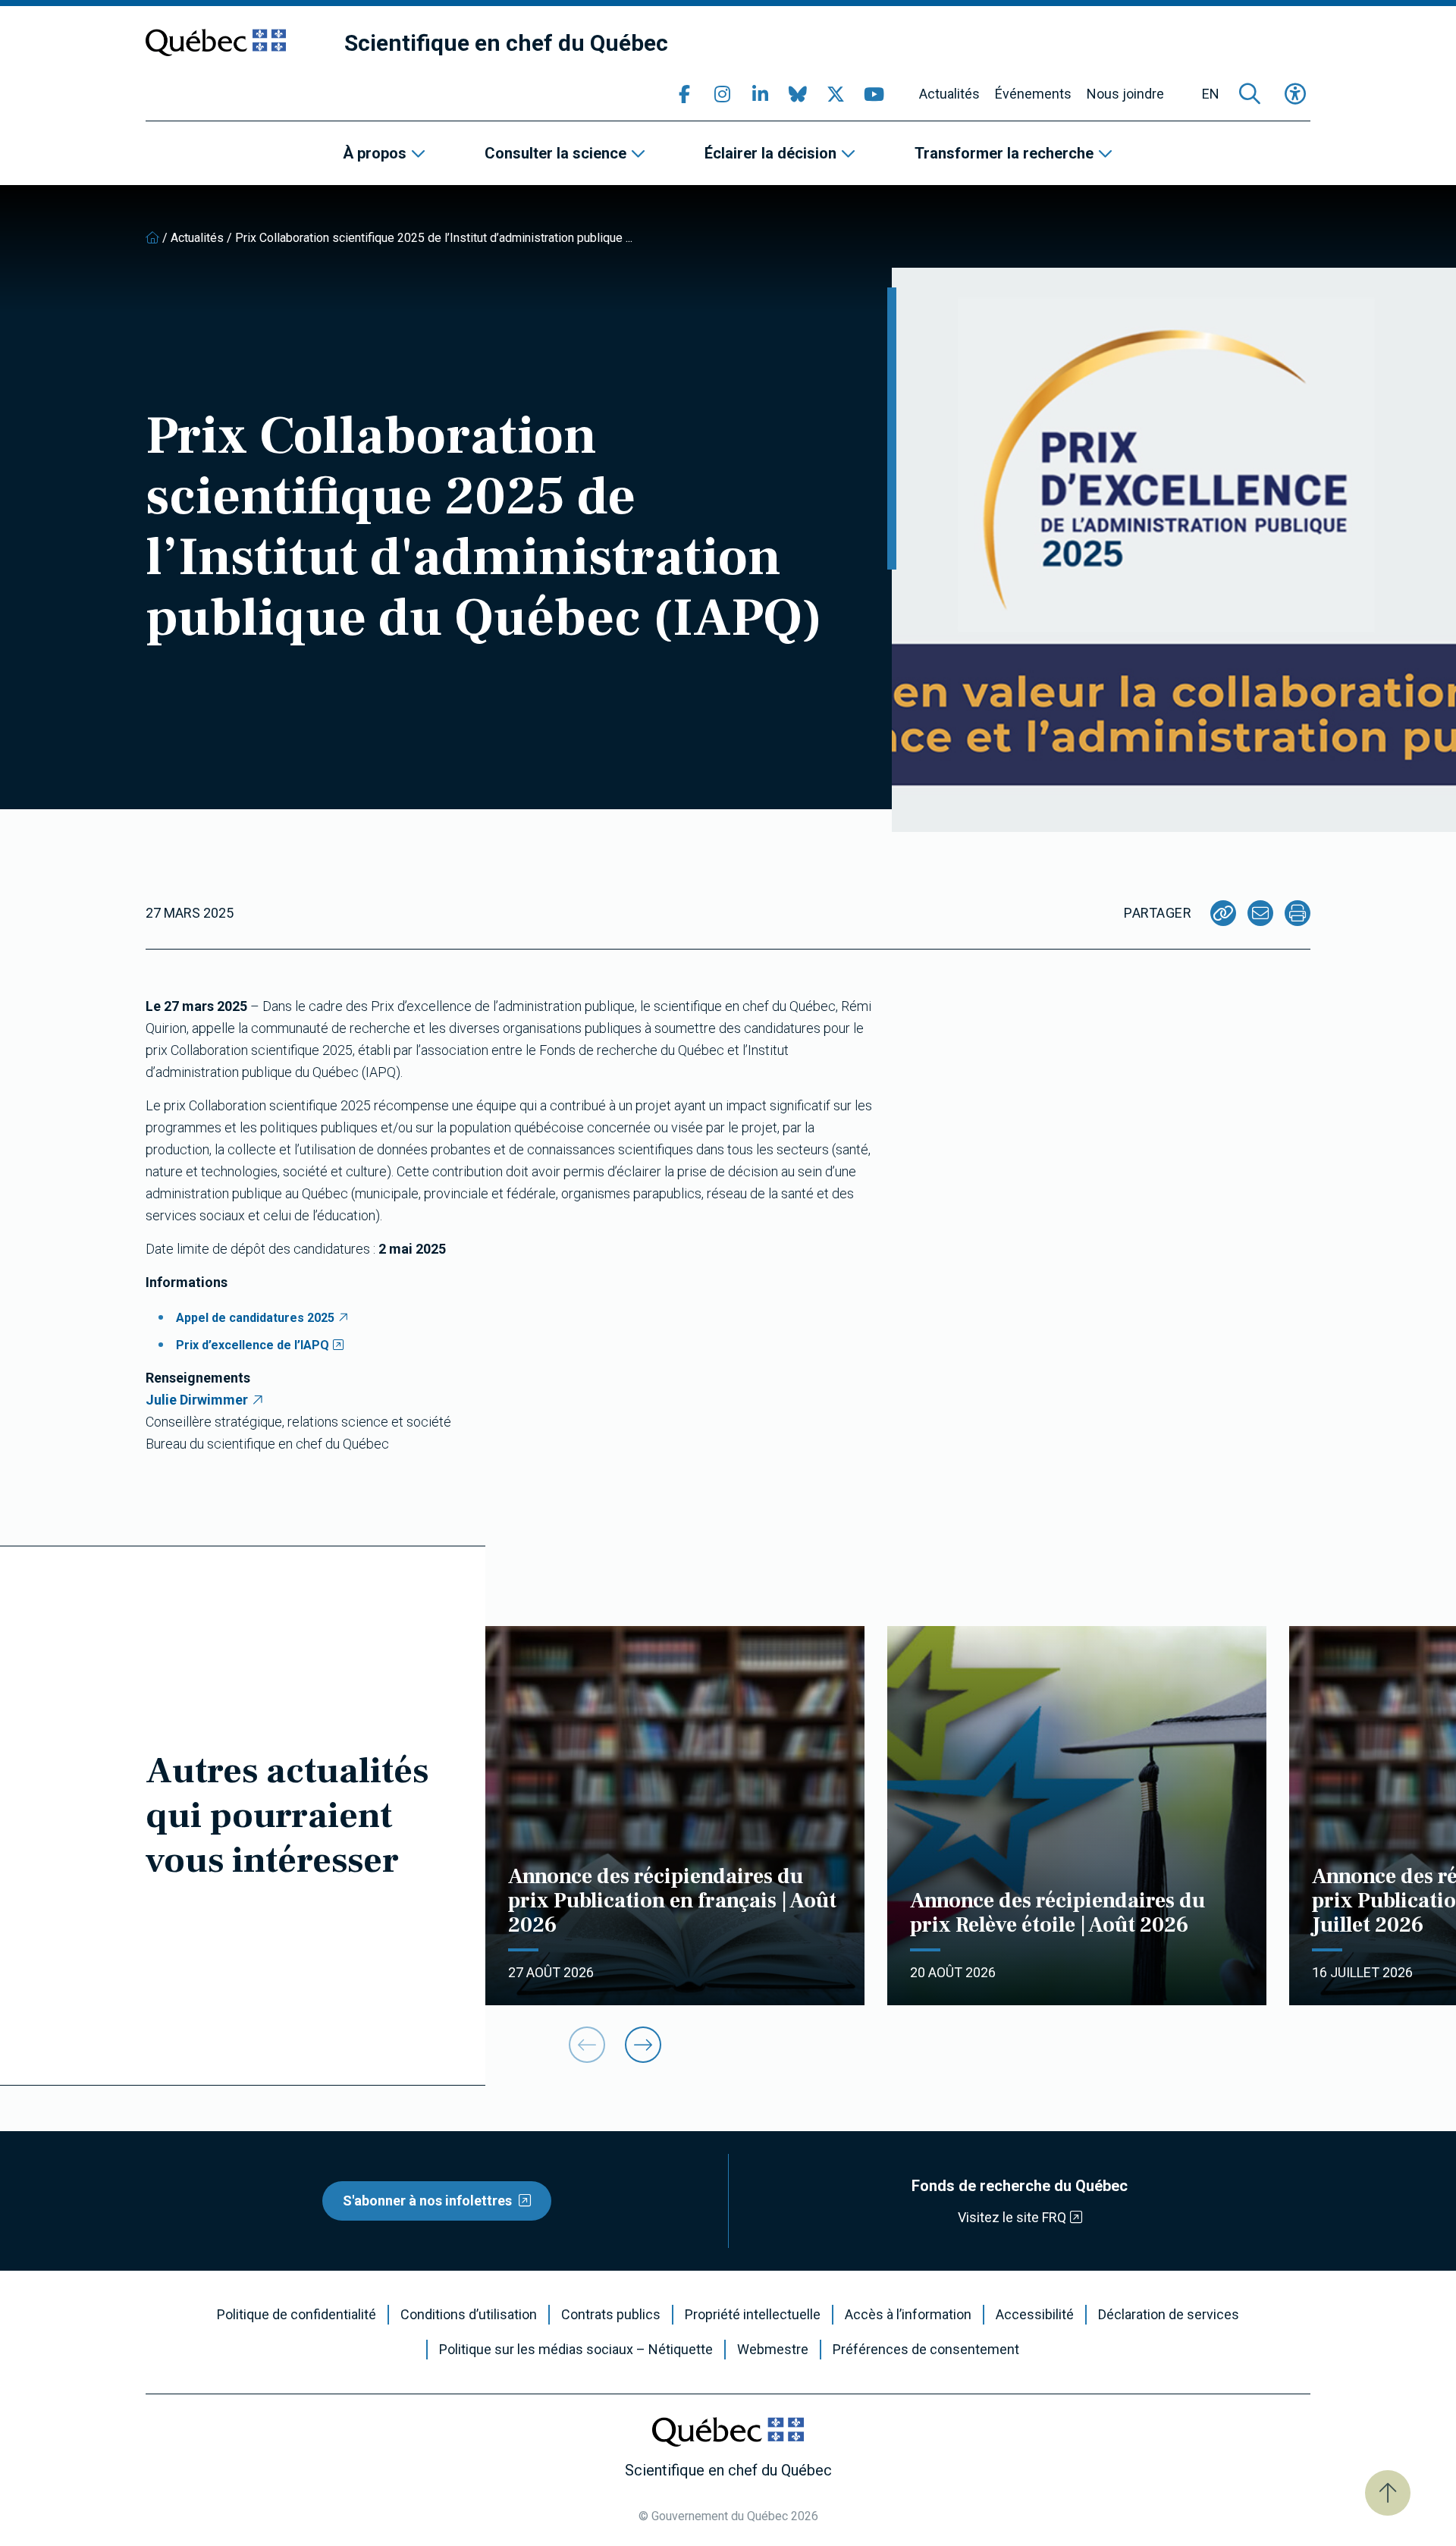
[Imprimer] (1298, 913)
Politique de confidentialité (297, 2315)
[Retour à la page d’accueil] (152, 238)
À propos (375, 153)
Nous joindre (1125, 94)
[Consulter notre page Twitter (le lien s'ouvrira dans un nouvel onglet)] (836, 94)
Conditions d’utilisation (469, 2315)
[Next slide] (643, 2045)
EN (1211, 94)
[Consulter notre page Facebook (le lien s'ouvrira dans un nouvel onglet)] (684, 94)
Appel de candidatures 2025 (255, 1318)
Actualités (949, 94)
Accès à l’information (908, 2315)
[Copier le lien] (1223, 913)
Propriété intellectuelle (753, 2315)
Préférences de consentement (926, 2350)
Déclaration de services (1169, 2315)
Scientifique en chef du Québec (506, 43)
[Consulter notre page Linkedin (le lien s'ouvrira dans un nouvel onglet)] (760, 94)
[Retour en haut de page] (1388, 2493)
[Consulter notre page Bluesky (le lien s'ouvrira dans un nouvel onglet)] (798, 94)
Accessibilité (1035, 2315)
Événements (1033, 94)
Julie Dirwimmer (197, 1400)
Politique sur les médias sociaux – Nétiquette (576, 2350)
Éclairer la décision (770, 153)
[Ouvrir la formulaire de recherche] (1250, 94)
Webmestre (773, 2350)
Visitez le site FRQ (1012, 2217)
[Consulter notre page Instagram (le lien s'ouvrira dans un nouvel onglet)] (722, 94)
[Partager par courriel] (1260, 913)
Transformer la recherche (1004, 153)
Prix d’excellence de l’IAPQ (253, 1345)
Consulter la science (555, 153)
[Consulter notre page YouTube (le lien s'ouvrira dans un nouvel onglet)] (874, 94)
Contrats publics (611, 2315)
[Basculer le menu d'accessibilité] (1295, 94)
